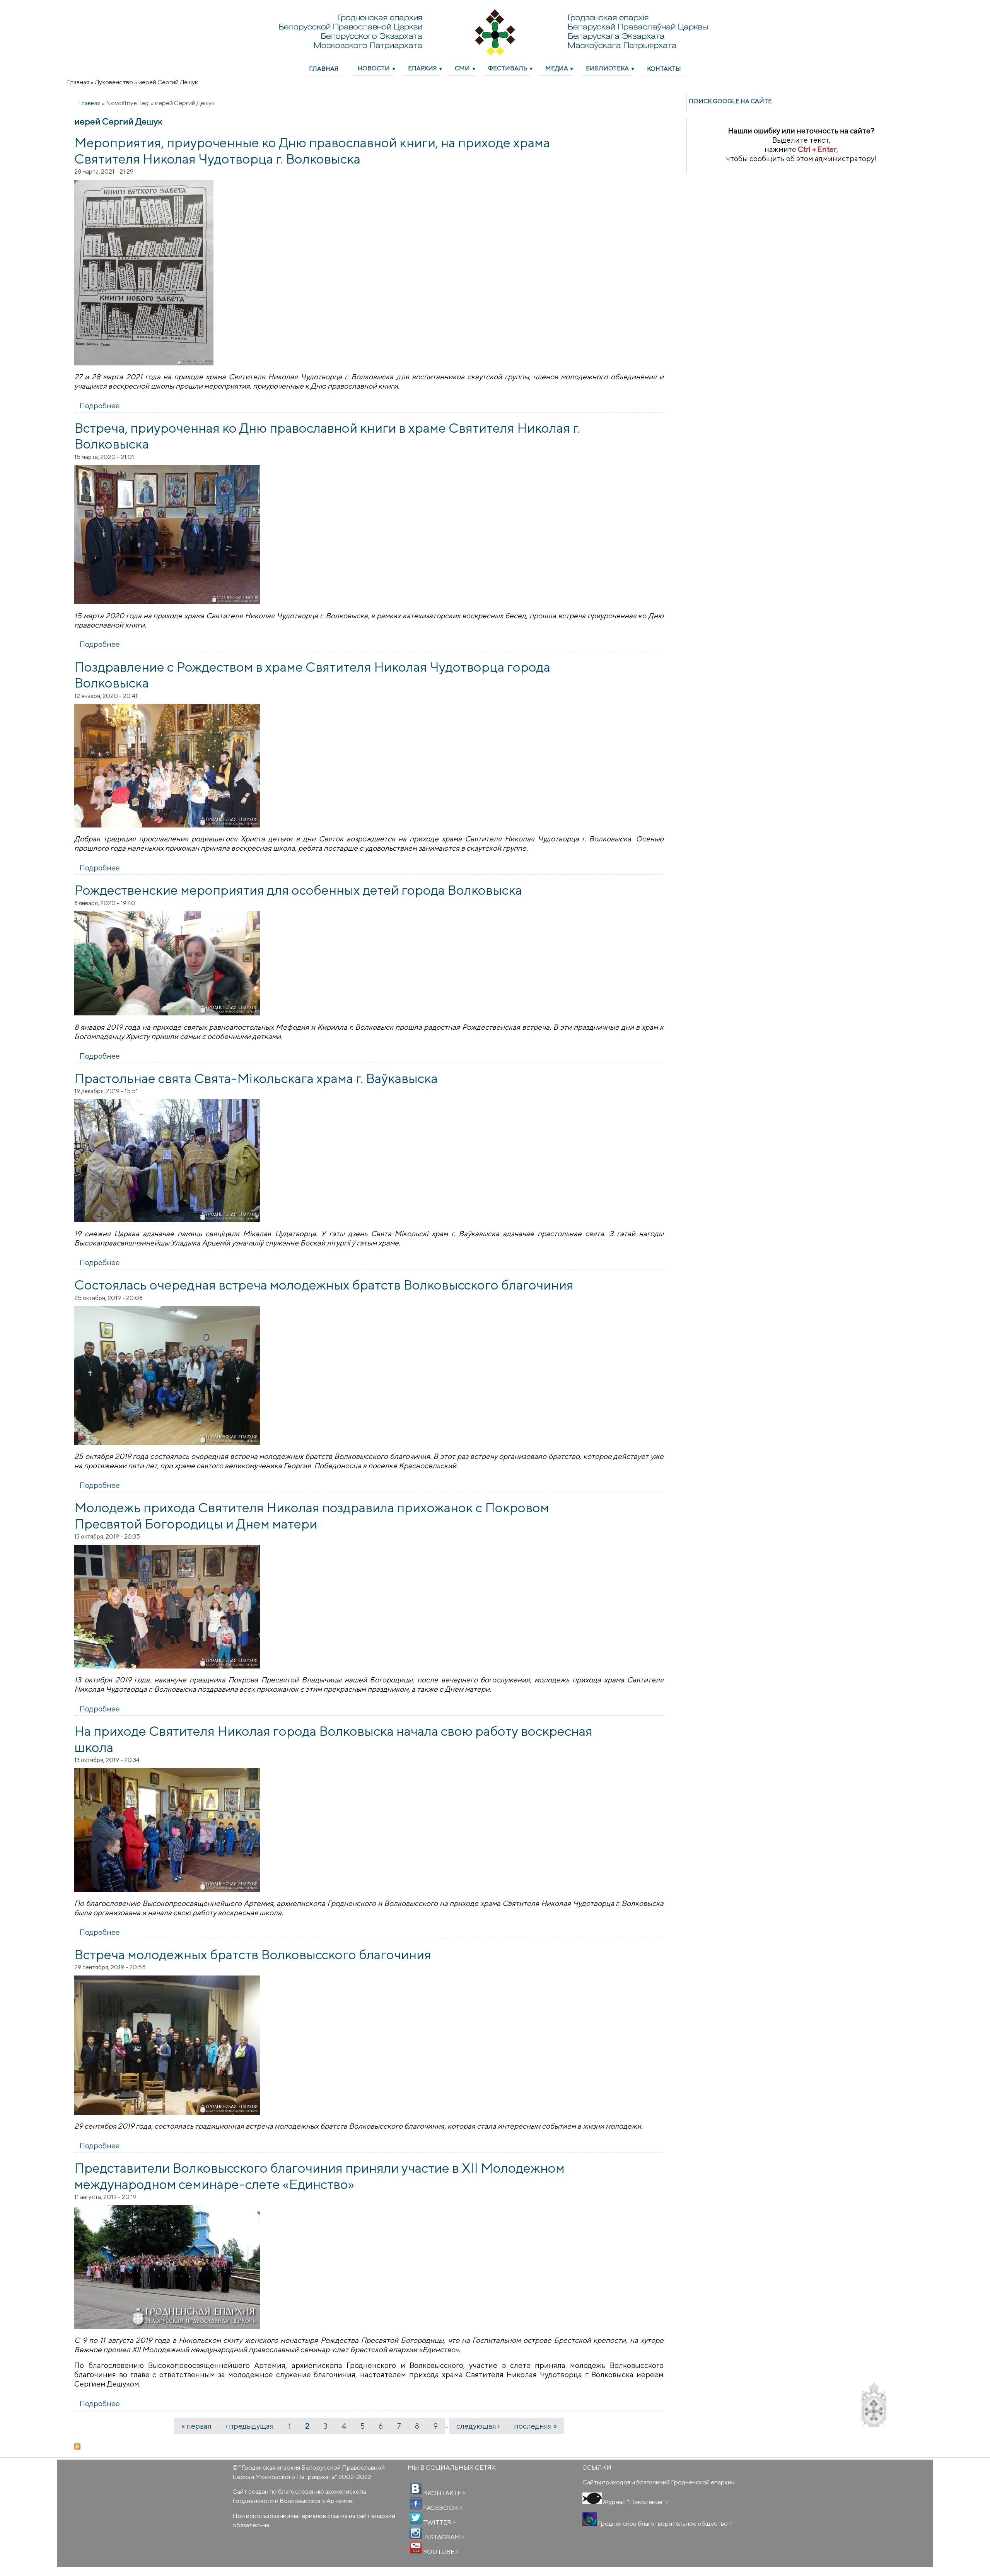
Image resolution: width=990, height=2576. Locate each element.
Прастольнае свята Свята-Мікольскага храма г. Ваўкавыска (256, 1078)
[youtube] (416, 2548)
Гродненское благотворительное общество (665, 2523)
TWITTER (439, 2522)
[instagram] (416, 2533)
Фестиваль (508, 68)
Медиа (557, 68)
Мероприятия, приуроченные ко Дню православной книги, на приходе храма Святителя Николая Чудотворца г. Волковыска (312, 150)
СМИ (462, 68)
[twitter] (416, 2518)
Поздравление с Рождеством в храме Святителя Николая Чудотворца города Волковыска (312, 675)
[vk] (416, 2489)
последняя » (535, 2426)
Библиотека (607, 68)
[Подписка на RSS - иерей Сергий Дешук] (369, 2446)
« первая (196, 2426)
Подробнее (100, 406)
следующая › (478, 2426)
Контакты (664, 68)
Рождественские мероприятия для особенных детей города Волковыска (298, 890)
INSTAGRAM (443, 2537)
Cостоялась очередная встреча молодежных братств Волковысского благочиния (324, 1285)
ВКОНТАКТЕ (444, 2493)
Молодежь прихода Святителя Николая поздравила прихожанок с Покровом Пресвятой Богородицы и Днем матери (312, 1515)
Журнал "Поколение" (636, 2502)
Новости (374, 68)
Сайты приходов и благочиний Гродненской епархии (659, 2482)
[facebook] (416, 2504)
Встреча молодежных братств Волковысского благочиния (253, 1954)
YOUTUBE (440, 2552)
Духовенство (114, 82)
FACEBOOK (442, 2508)
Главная (324, 68)
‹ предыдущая (250, 2426)
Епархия (422, 68)
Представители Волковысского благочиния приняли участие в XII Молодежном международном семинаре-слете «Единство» (319, 2176)
